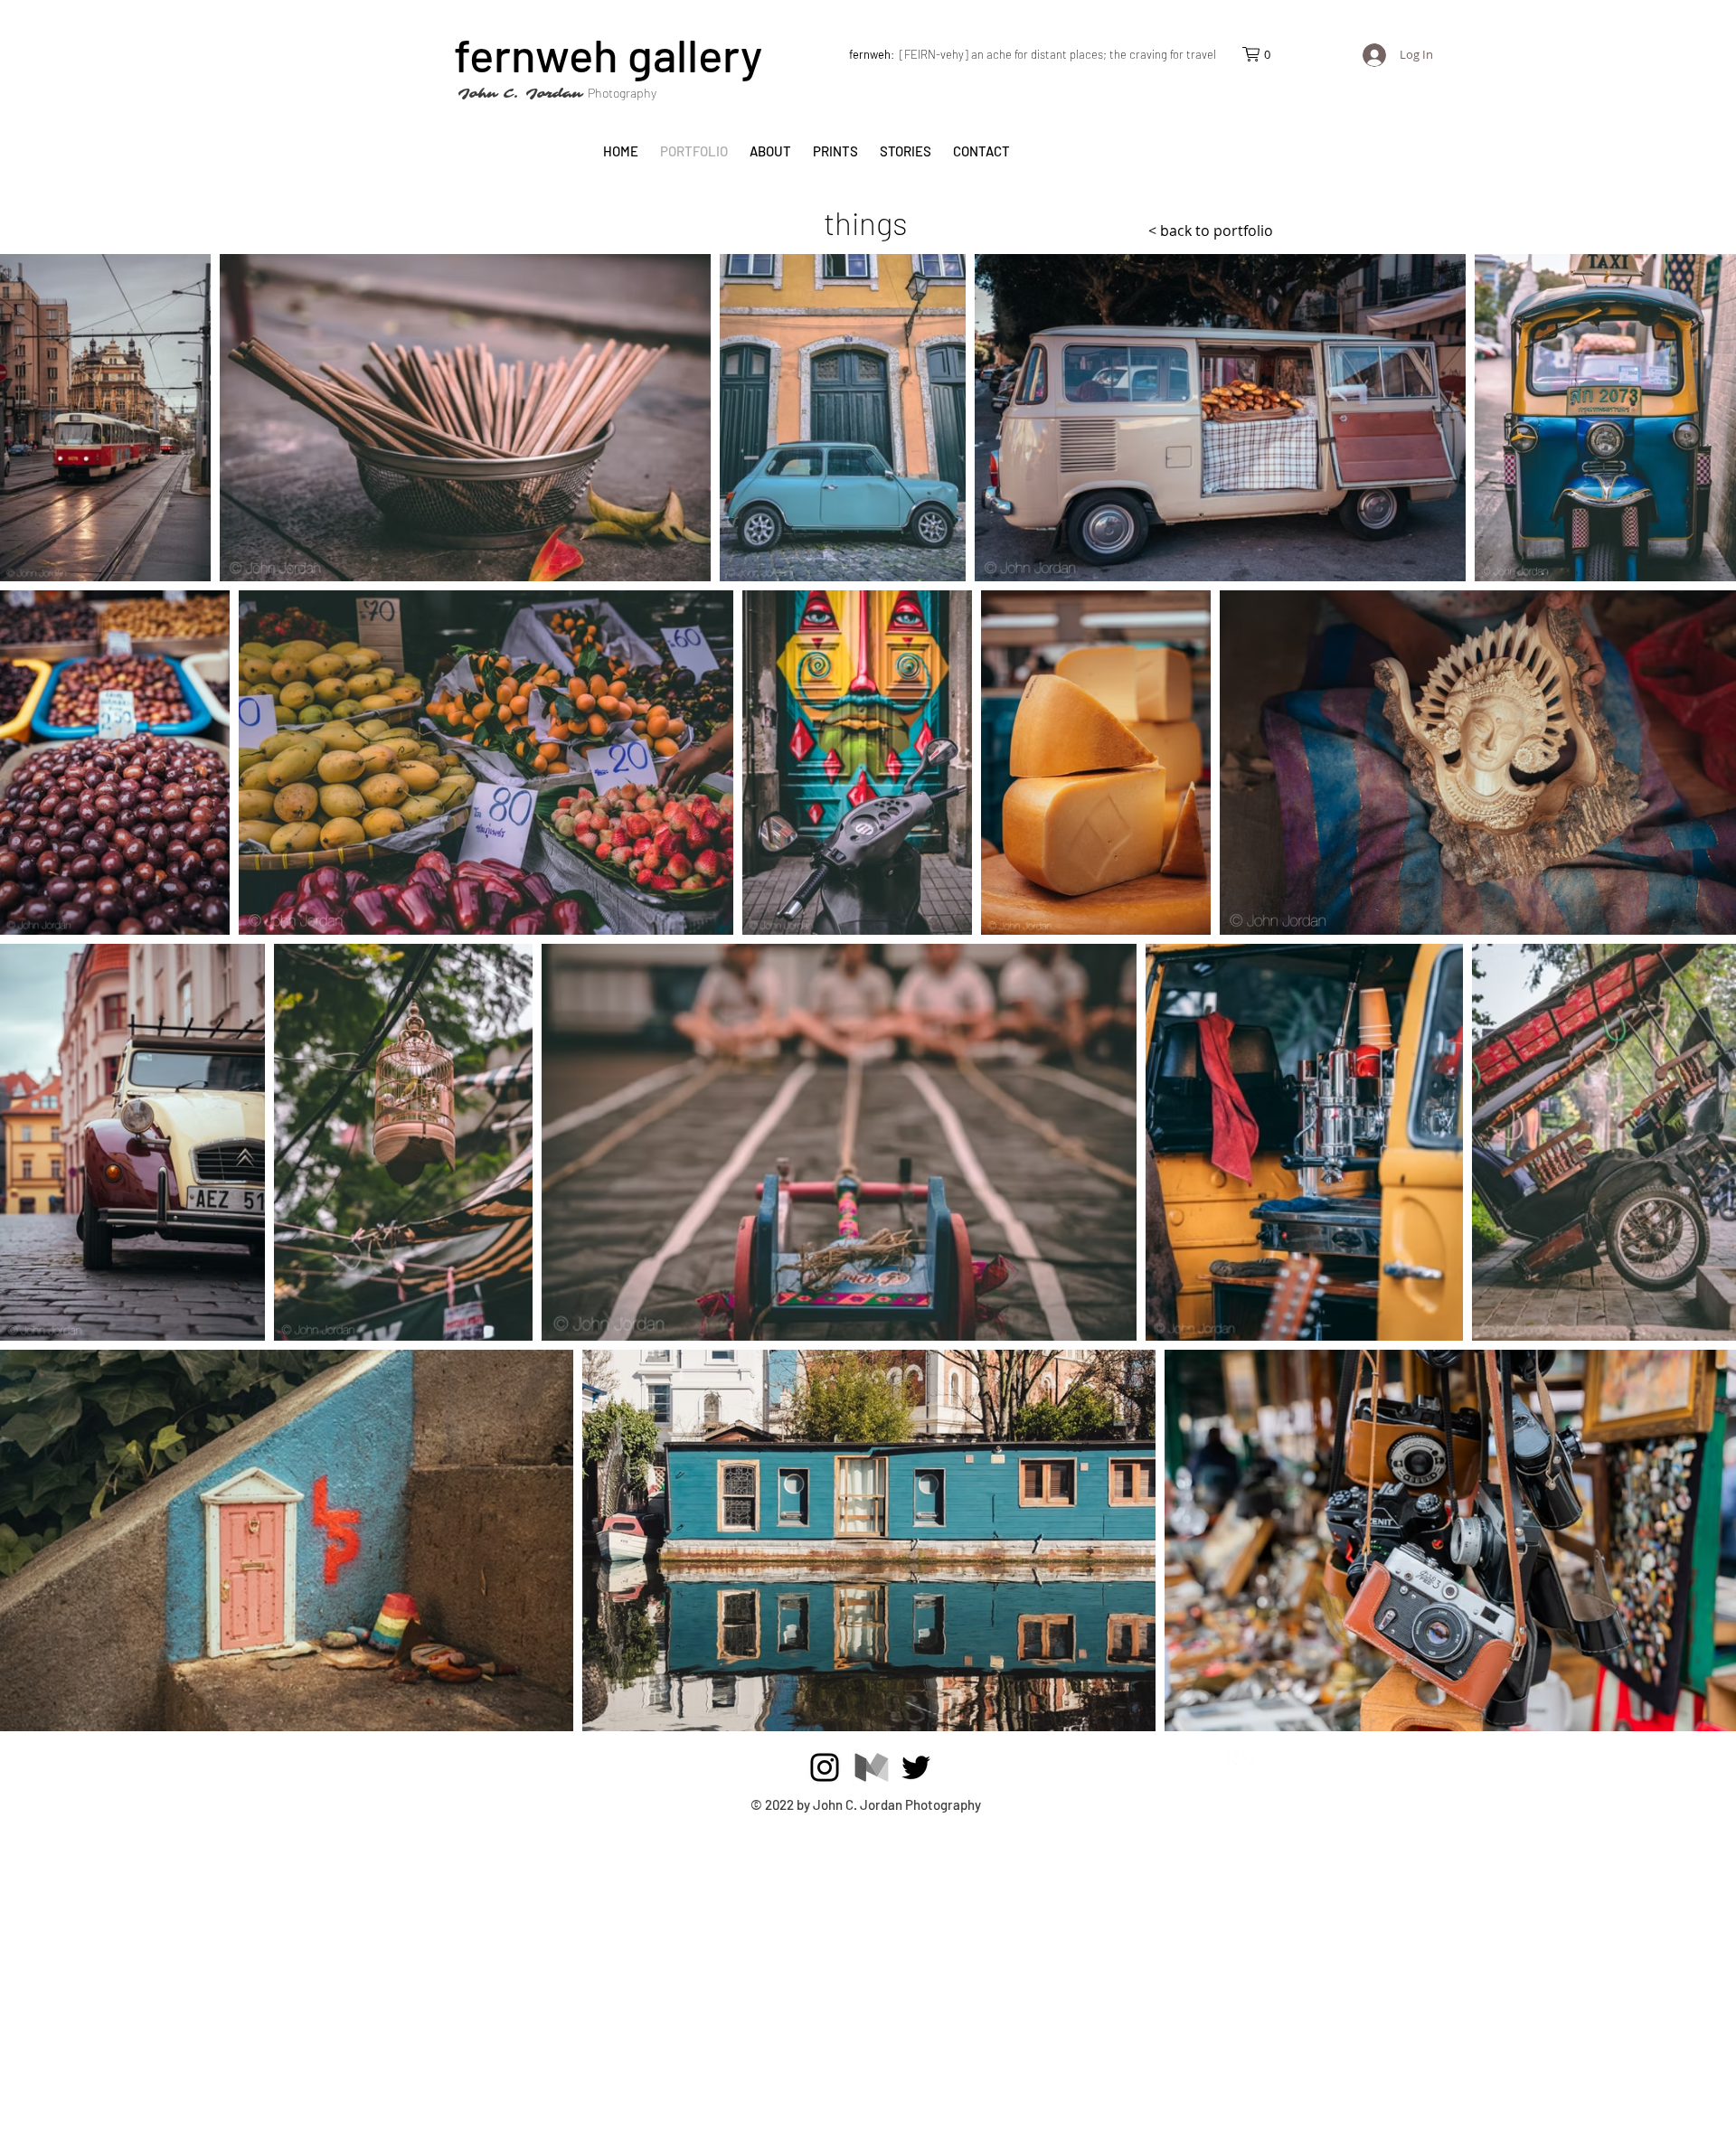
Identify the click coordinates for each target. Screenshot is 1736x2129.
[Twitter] (916, 1767)
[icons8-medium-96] (872, 1767)
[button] (1265, 54)
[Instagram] (825, 1767)
